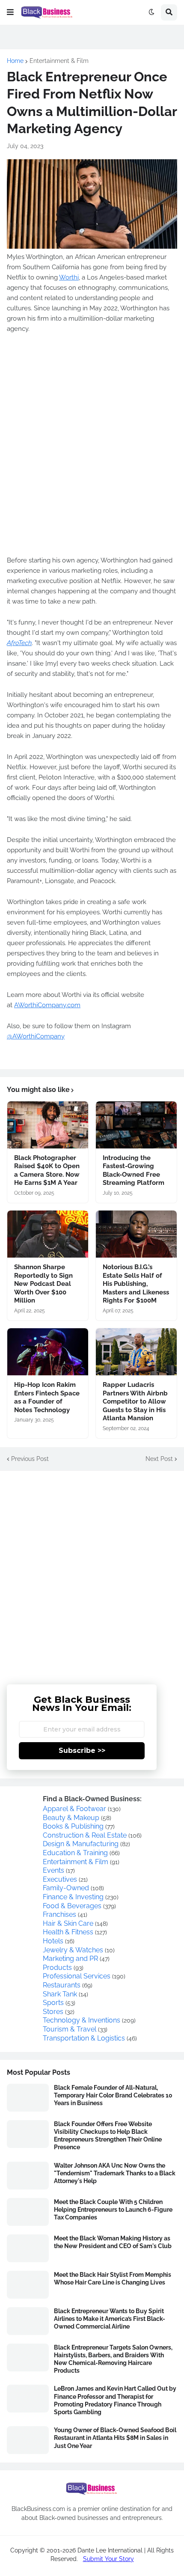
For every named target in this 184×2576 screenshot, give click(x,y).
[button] (10, 12)
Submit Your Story (108, 2559)
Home (15, 61)
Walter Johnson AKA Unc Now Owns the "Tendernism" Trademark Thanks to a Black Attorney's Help (115, 2173)
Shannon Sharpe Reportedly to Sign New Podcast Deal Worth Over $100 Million (43, 1284)
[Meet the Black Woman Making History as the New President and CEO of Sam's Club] (28, 2248)
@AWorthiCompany (36, 1036)
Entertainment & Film (59, 61)
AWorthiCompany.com (47, 1005)
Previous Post (30, 1459)
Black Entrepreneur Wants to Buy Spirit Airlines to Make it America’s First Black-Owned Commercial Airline (110, 2319)
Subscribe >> (82, 1751)
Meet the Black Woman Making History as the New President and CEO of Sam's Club (113, 2242)
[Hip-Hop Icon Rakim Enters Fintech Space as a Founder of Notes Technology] (48, 1352)
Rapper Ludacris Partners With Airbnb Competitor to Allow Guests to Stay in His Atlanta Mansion (135, 1401)
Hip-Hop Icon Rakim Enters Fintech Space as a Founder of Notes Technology (47, 1397)
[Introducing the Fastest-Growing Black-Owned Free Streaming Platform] (136, 1125)
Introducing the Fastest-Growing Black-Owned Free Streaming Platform (134, 1171)
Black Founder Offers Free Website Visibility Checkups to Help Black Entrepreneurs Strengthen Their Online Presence (108, 2136)
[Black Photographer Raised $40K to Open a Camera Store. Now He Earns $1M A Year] (48, 1125)
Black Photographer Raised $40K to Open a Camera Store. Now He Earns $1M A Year (47, 1171)
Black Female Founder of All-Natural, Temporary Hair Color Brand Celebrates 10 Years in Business (113, 2095)
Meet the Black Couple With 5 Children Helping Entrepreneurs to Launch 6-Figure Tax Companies (113, 2210)
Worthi (69, 277)
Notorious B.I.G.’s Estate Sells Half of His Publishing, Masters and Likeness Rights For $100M (136, 1284)
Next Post (159, 1459)
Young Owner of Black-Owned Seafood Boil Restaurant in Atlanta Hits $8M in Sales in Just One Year (115, 2438)
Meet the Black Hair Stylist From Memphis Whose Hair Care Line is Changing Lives (113, 2279)
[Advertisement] (92, 1571)
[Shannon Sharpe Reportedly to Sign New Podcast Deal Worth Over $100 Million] (48, 1234)
